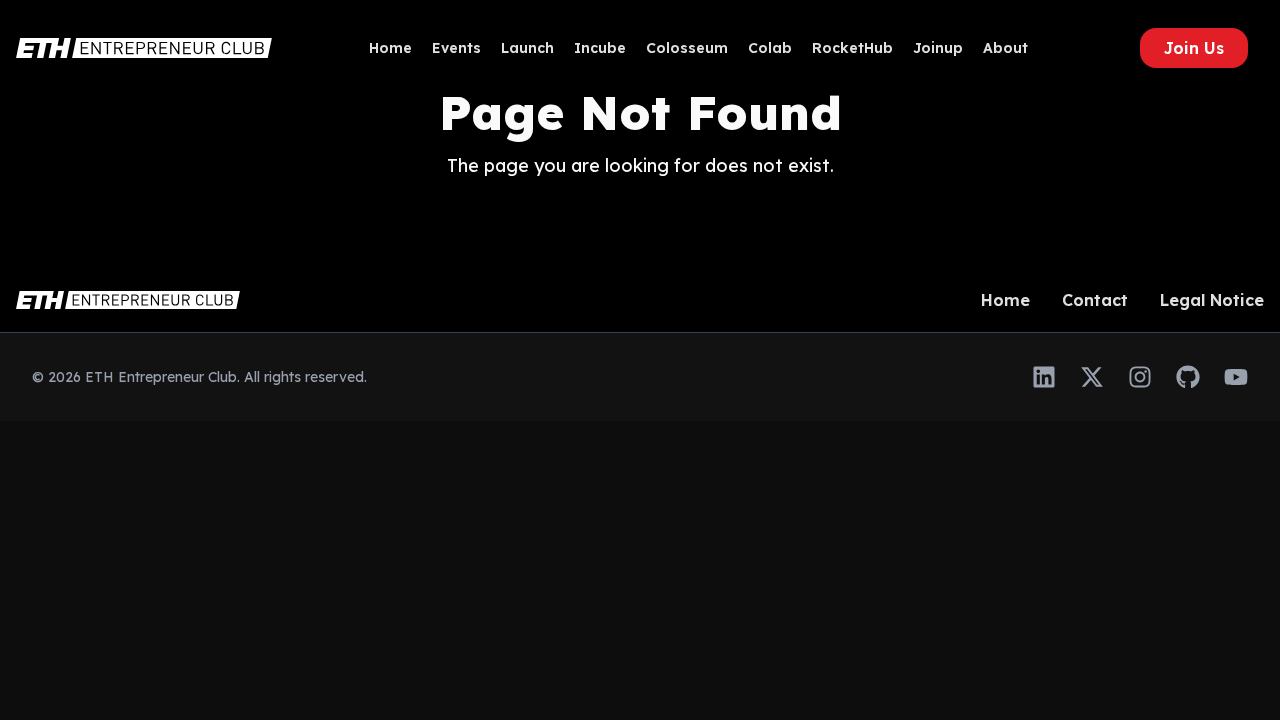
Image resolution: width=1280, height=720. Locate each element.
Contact (1095, 300)
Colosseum (687, 48)
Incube (600, 48)
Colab (770, 48)
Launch (527, 48)
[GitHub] (1188, 377)
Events (456, 48)
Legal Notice (1212, 300)
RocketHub (852, 48)
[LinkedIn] (1044, 377)
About (1005, 48)
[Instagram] (1140, 377)
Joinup (938, 48)
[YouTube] (1236, 377)
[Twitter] (1092, 377)
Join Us (1194, 48)
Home (390, 48)
